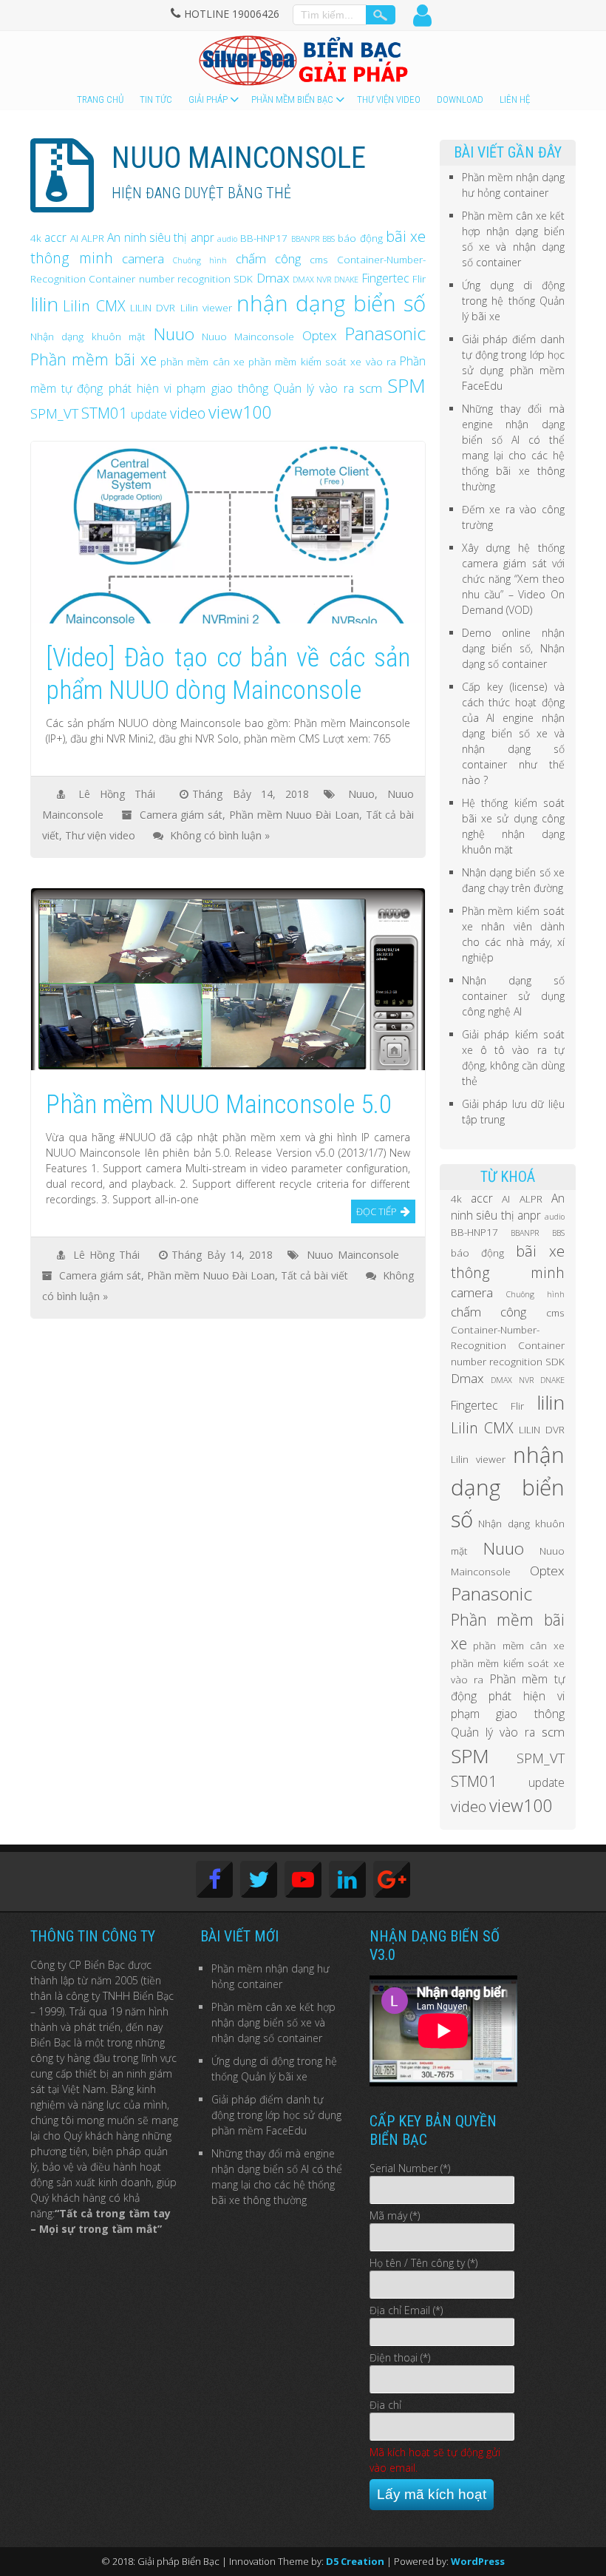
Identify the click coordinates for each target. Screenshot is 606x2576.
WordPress (478, 2561)
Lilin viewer (206, 307)
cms (319, 259)
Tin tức (156, 99)
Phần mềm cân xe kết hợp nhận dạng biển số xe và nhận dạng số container (273, 2022)
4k (36, 238)
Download (460, 99)
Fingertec (386, 278)
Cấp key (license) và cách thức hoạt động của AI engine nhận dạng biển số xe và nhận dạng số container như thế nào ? (514, 733)
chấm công (268, 258)
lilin (44, 304)
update (149, 414)
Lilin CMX (94, 306)
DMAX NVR (312, 280)
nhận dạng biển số (331, 303)
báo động (360, 238)
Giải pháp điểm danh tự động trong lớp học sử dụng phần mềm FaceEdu (276, 2115)
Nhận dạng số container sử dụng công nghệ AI (514, 996)
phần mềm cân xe (202, 361)
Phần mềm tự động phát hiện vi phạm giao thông (508, 1696)
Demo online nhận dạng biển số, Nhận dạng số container (514, 648)
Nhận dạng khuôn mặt (88, 336)
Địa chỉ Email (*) (406, 2310)
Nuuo (174, 334)
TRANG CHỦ (100, 99)
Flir (419, 278)
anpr (202, 237)
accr (55, 237)
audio (227, 239)
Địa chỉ (385, 2405)
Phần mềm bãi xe (93, 359)
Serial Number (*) (410, 2168)
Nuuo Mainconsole (248, 336)
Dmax (273, 278)
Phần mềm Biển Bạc (292, 99)
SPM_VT (54, 413)
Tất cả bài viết (314, 1275)
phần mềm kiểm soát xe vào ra (322, 361)
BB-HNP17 (264, 238)
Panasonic (385, 333)
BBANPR (305, 239)
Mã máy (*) (395, 2215)
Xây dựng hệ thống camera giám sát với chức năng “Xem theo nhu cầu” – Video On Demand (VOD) (514, 579)
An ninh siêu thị (147, 237)
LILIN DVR (153, 307)
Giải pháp (208, 99)
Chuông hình (200, 260)
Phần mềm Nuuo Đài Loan (294, 815)
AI (74, 238)
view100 (240, 412)
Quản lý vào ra (314, 388)
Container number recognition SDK (171, 278)
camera (143, 258)
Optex (320, 335)
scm (371, 388)
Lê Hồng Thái (117, 794)
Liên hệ (515, 99)
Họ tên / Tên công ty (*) (423, 2263)
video (188, 413)
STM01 (105, 413)
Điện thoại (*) (400, 2357)
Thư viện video (389, 99)
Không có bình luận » (220, 835)
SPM (406, 385)
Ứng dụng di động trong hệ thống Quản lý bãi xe (514, 301)
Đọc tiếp (377, 1211)
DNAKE (346, 280)
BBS (328, 239)
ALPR (93, 238)
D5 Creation (355, 2561)
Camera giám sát (181, 815)
